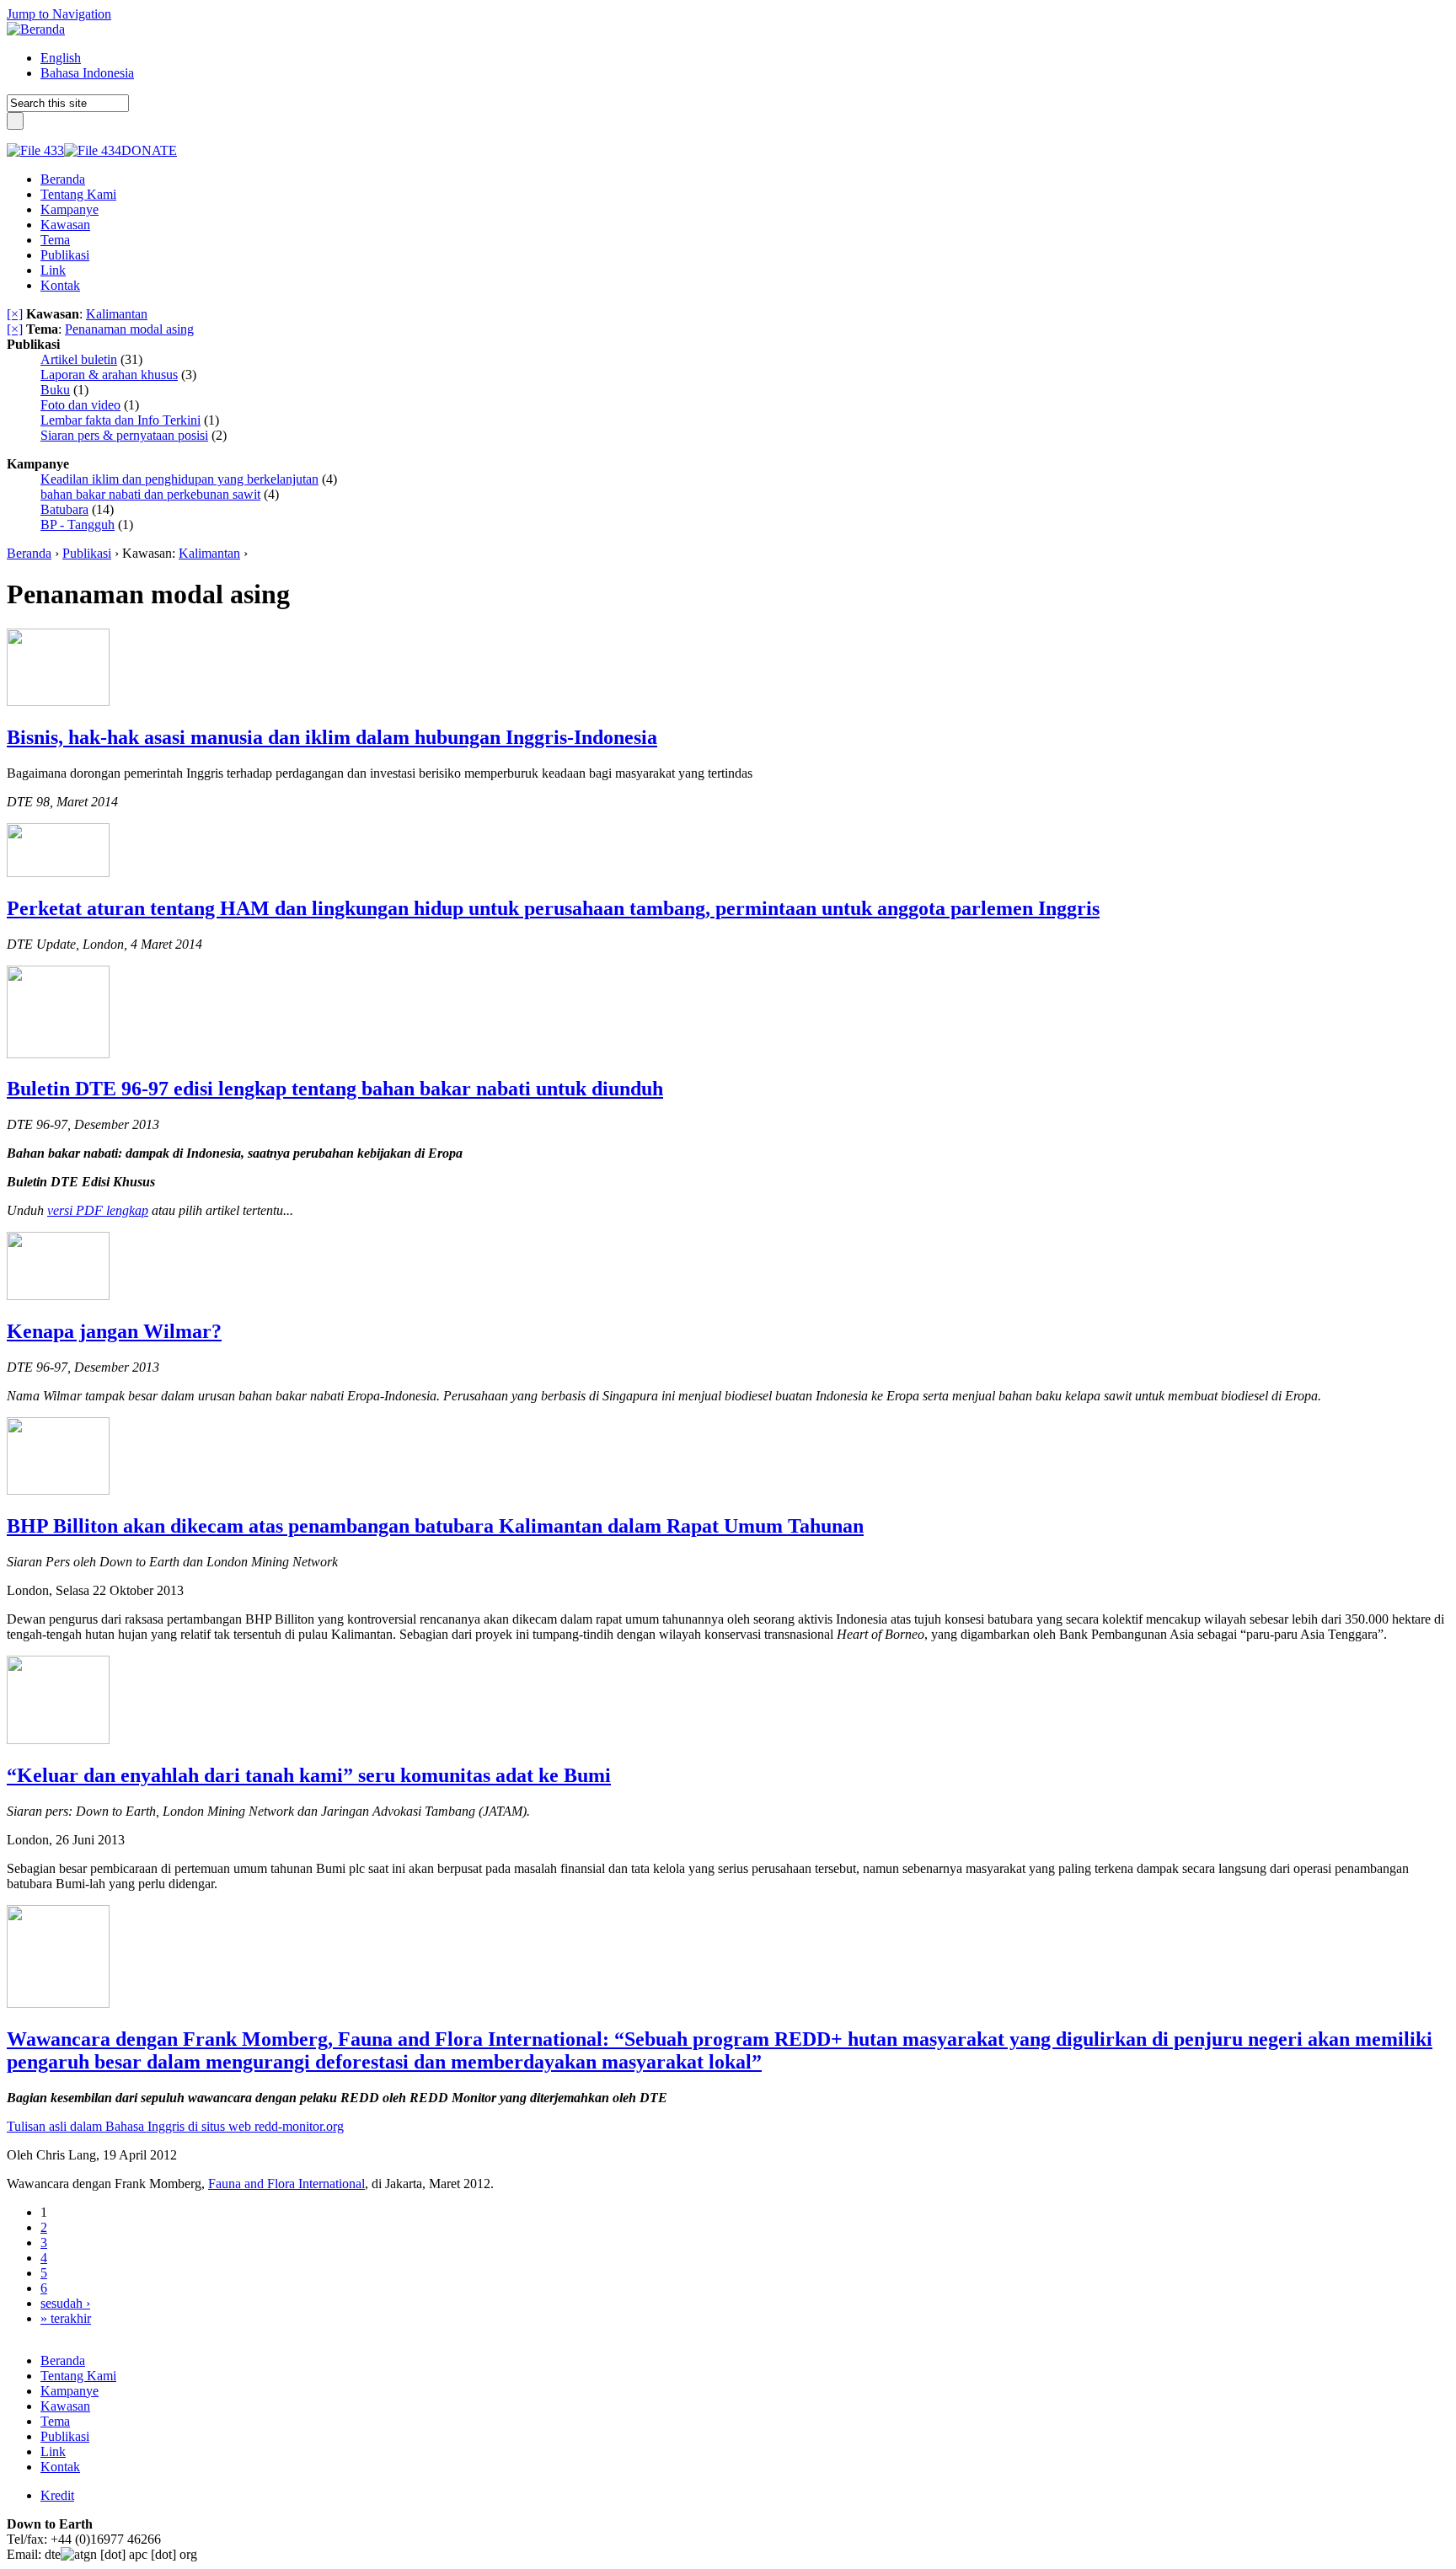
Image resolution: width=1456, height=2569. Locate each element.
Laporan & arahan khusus (109, 375)
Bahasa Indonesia (87, 73)
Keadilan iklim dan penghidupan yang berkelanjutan (179, 479)
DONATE (149, 150)
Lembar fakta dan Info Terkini (120, 420)
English (61, 58)
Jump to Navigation (59, 14)
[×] (15, 314)
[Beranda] (36, 29)
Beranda (29, 553)
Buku (55, 390)
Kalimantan (117, 314)
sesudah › (65, 2303)
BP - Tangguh (78, 525)
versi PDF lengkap (98, 1210)
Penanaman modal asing (129, 329)
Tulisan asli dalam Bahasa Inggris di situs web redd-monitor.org (175, 2126)
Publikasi (87, 553)
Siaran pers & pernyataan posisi (124, 435)
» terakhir (66, 2318)
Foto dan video (80, 405)
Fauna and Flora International (286, 2184)
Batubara (64, 509)
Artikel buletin (79, 359)
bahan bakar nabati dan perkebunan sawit (150, 494)
